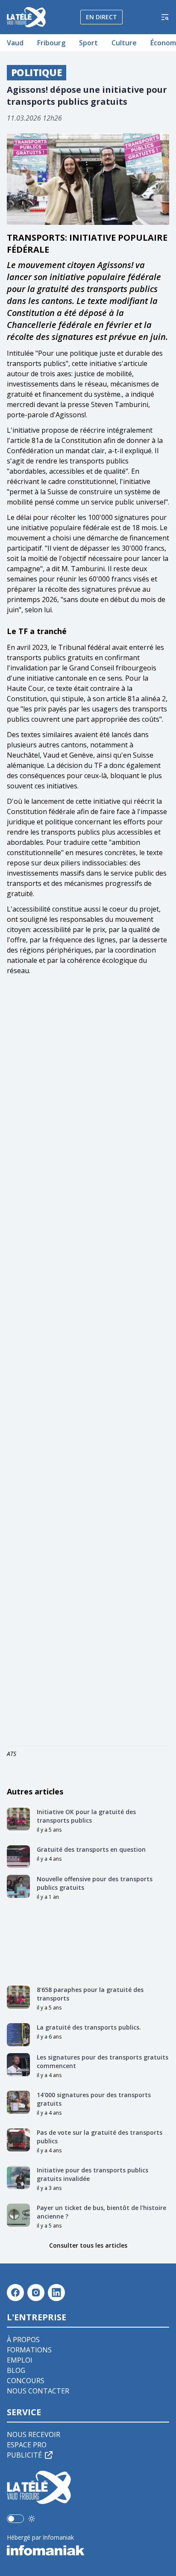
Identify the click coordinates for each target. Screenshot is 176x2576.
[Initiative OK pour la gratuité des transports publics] (18, 1819)
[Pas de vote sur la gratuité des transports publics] (18, 2140)
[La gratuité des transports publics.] (18, 2035)
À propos (23, 2340)
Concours (26, 2381)
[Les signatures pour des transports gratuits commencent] (18, 2065)
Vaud (15, 43)
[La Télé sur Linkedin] (56, 2293)
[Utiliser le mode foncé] (32, 2519)
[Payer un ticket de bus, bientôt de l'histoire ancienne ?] (18, 2215)
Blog (16, 2370)
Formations (29, 2350)
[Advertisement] (88, 1362)
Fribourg (51, 43)
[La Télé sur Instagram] (36, 2293)
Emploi (20, 2360)
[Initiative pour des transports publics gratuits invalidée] (18, 2178)
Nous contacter (38, 2391)
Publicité (24, 2455)
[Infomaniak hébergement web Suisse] (88, 2550)
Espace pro (27, 2445)
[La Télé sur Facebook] (15, 2293)
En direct (101, 17)
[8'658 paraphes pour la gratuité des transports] (18, 1997)
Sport (88, 43)
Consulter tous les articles (88, 2245)
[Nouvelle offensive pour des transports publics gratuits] (18, 1886)
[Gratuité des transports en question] (18, 1857)
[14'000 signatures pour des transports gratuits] (18, 2102)
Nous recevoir (34, 2434)
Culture (124, 43)
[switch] (15, 2519)
